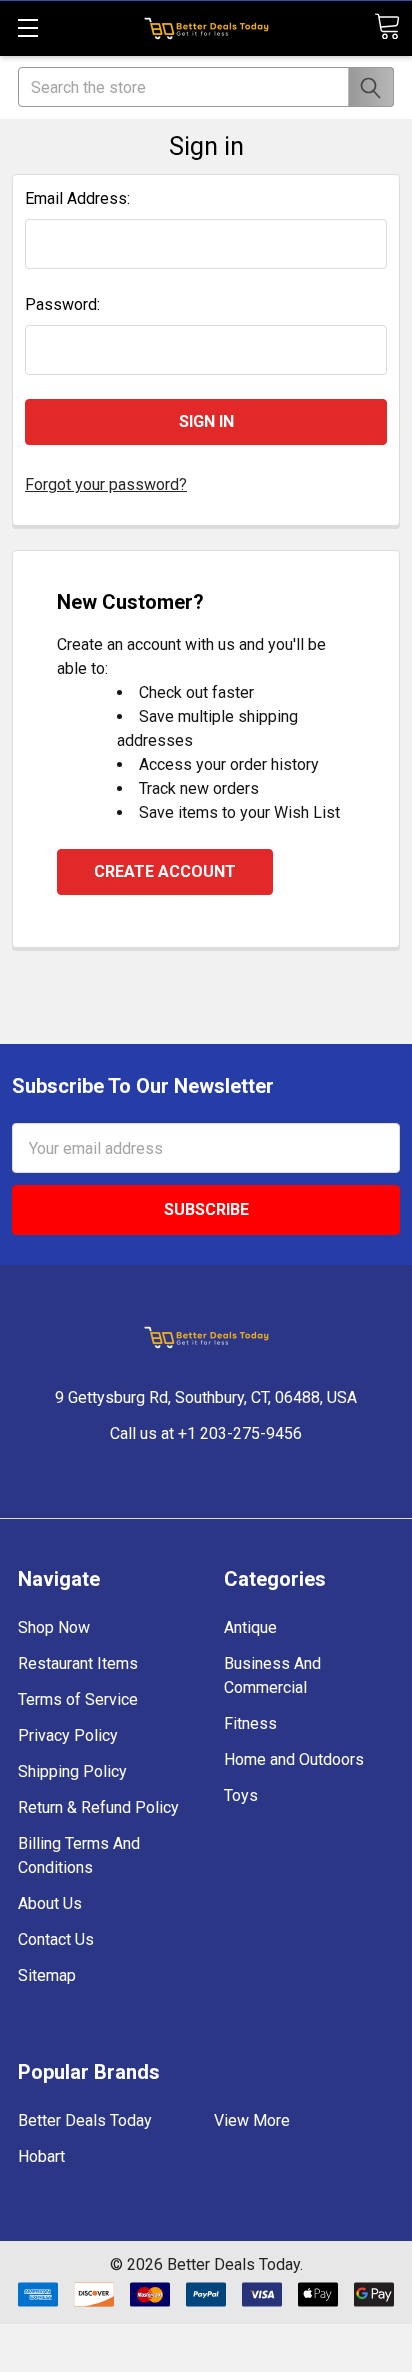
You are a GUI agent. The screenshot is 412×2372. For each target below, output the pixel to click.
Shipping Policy (72, 1771)
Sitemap (47, 1975)
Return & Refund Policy (98, 1807)
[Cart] (387, 26)
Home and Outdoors (294, 1759)
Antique (250, 1627)
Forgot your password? (106, 484)
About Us (50, 1903)
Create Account (165, 871)
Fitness (250, 1723)
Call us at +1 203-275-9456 (206, 1433)
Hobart (41, 2156)
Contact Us (56, 1939)
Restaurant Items (78, 1663)
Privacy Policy (68, 1735)
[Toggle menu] (27, 27)
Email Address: (77, 198)
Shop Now (54, 1627)
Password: (62, 304)
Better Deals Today (85, 2120)
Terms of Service (78, 1699)
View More (252, 2120)
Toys (241, 1795)
